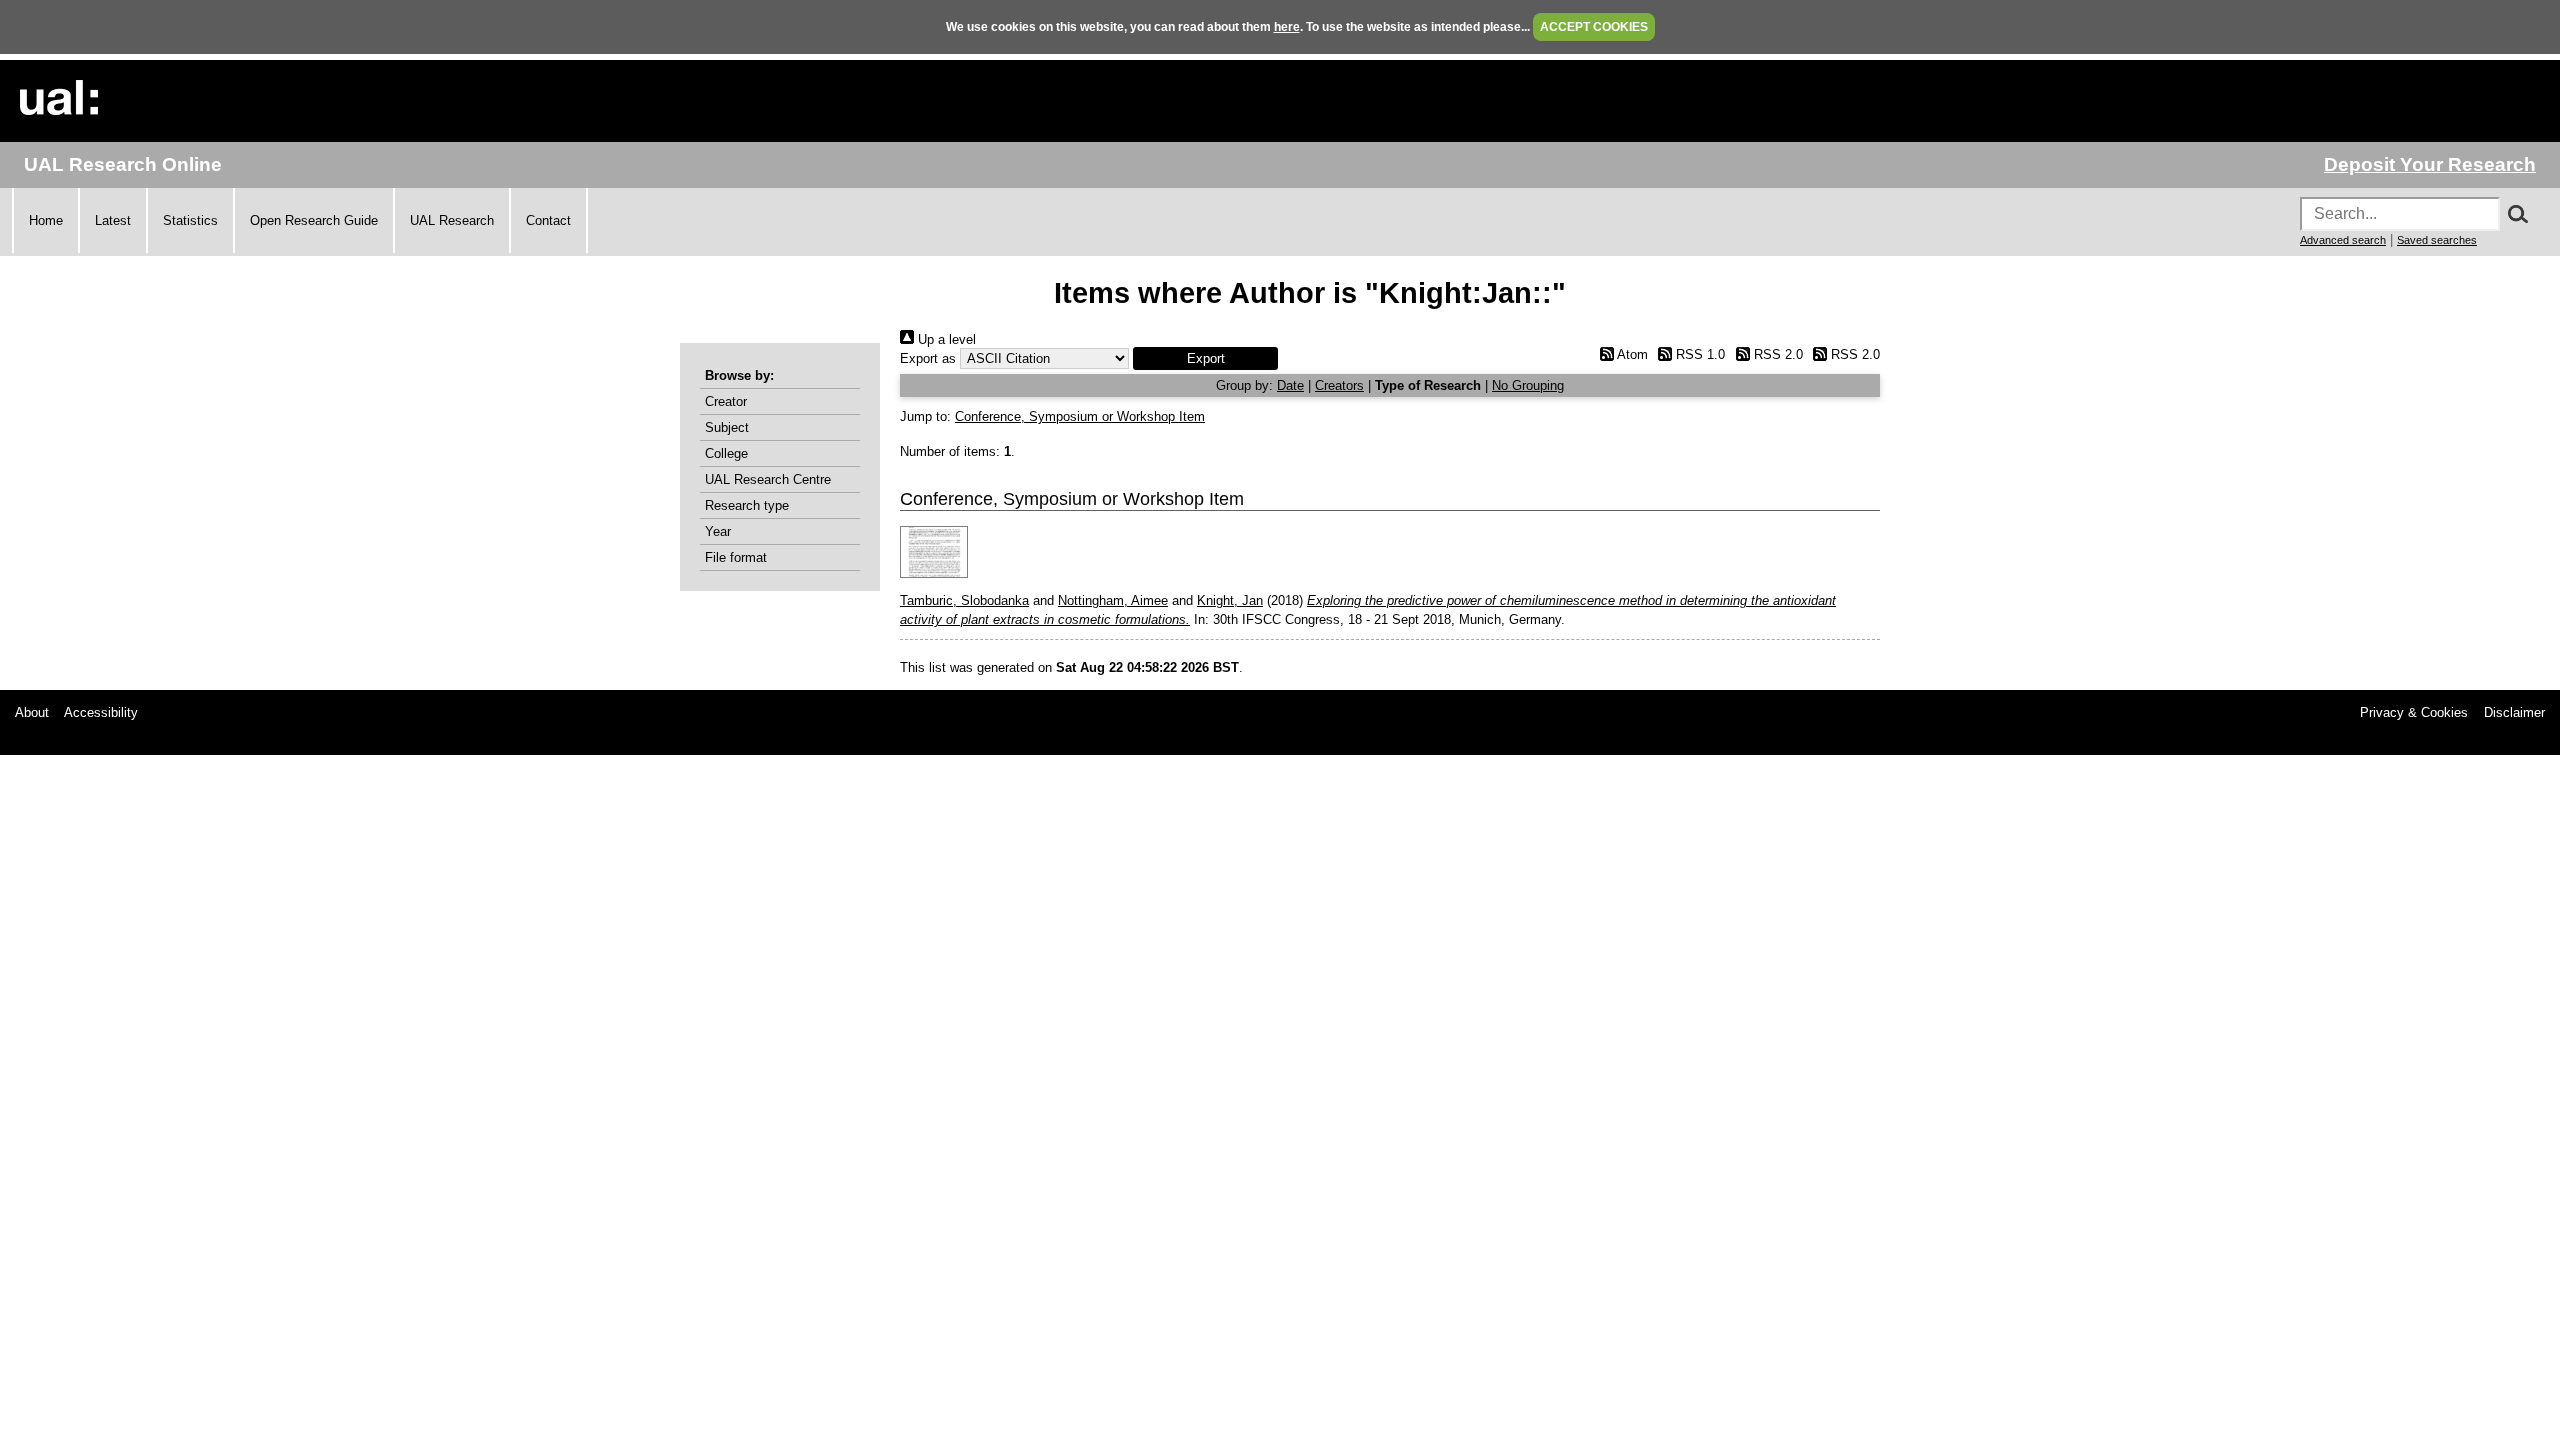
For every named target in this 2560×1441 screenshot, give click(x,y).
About (32, 712)
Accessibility (101, 712)
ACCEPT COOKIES (1594, 27)
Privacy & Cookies (2414, 712)
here (1287, 27)
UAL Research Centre (768, 479)
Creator (726, 401)
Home (46, 220)
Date (1290, 385)
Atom (1630, 354)
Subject (727, 427)
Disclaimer (2514, 712)
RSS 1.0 (1698, 354)
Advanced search (2343, 240)
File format (736, 557)
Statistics (190, 220)
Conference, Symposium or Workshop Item (1080, 416)
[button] (1205, 358)
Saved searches (2437, 240)
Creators (1339, 385)
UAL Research (452, 220)
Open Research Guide (314, 220)
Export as (928, 358)
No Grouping (1528, 385)
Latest (113, 220)
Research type (747, 505)
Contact (548, 220)
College (726, 453)
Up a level (945, 339)
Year (718, 531)
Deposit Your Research (2430, 164)
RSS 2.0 (1776, 354)
